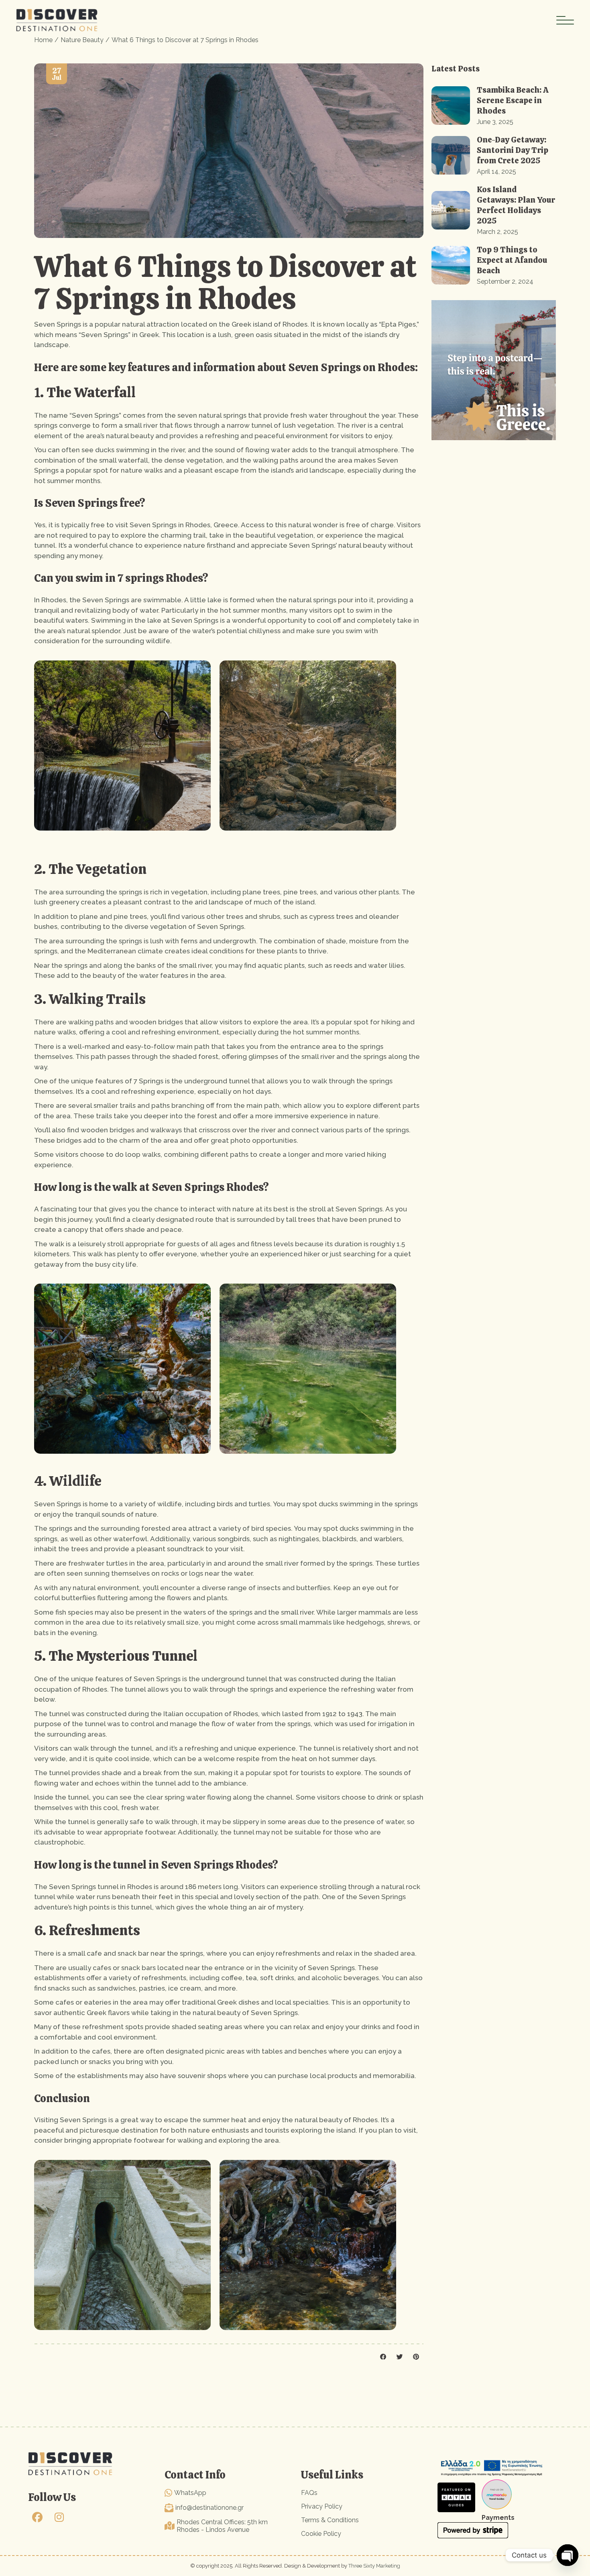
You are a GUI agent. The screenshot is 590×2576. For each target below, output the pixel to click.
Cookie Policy (321, 2534)
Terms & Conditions (330, 2520)
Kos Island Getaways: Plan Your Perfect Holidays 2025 (516, 205)
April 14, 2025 (496, 172)
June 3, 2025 (495, 122)
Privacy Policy (322, 2506)
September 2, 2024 (505, 281)
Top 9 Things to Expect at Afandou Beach (512, 260)
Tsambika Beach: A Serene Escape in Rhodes (513, 100)
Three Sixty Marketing (374, 2566)
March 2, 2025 (497, 232)
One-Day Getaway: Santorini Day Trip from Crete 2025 (513, 150)
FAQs (309, 2493)
